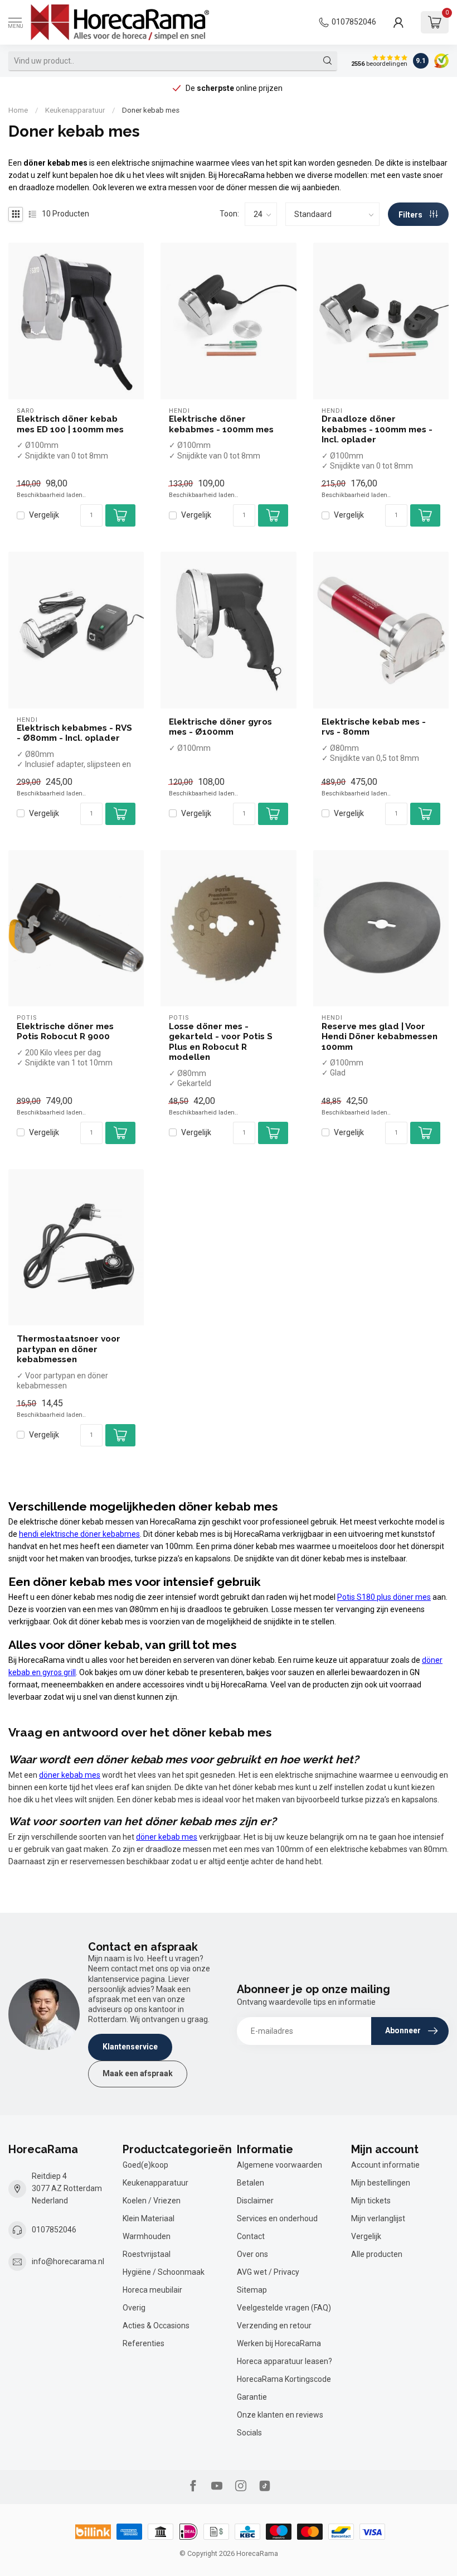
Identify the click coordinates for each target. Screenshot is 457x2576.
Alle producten (377, 2254)
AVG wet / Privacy (268, 2272)
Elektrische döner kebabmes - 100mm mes (221, 424)
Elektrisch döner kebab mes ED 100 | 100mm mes (70, 424)
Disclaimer (255, 2201)
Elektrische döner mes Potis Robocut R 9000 (65, 1031)
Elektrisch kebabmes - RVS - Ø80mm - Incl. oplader (74, 733)
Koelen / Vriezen (152, 2201)
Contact (251, 2236)
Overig (134, 2308)
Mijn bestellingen (381, 2183)
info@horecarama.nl (68, 2261)
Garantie (252, 2397)
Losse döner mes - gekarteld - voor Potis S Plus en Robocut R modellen (221, 1042)
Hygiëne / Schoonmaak (164, 2272)
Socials (249, 2433)
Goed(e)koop (145, 2165)
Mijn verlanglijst (378, 2218)
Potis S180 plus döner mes (384, 1597)
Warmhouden (147, 2236)
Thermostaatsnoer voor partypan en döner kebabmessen (69, 1349)
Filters (411, 215)
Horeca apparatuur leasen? (285, 2361)
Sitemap (252, 2290)
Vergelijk (44, 515)
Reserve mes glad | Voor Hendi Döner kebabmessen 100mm (380, 1037)
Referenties (144, 2343)
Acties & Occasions (156, 2326)
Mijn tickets (371, 2201)
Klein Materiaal (149, 2218)
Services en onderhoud (277, 2218)
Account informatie (385, 2165)
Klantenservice (130, 2047)
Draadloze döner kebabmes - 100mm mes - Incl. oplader (377, 429)
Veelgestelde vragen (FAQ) (284, 2308)
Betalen (251, 2183)
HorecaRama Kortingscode (284, 2379)
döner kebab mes (70, 1775)
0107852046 (354, 22)
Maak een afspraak (138, 2073)
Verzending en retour (274, 2326)
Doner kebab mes (151, 110)
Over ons (252, 2254)
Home (18, 110)
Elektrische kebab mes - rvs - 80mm (374, 727)
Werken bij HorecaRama (279, 2343)
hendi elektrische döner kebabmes (79, 1534)
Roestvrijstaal (147, 2254)
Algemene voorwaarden (279, 2165)
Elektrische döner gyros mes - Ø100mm (220, 727)
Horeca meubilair (152, 2290)
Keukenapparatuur (75, 110)
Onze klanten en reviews (280, 2415)
